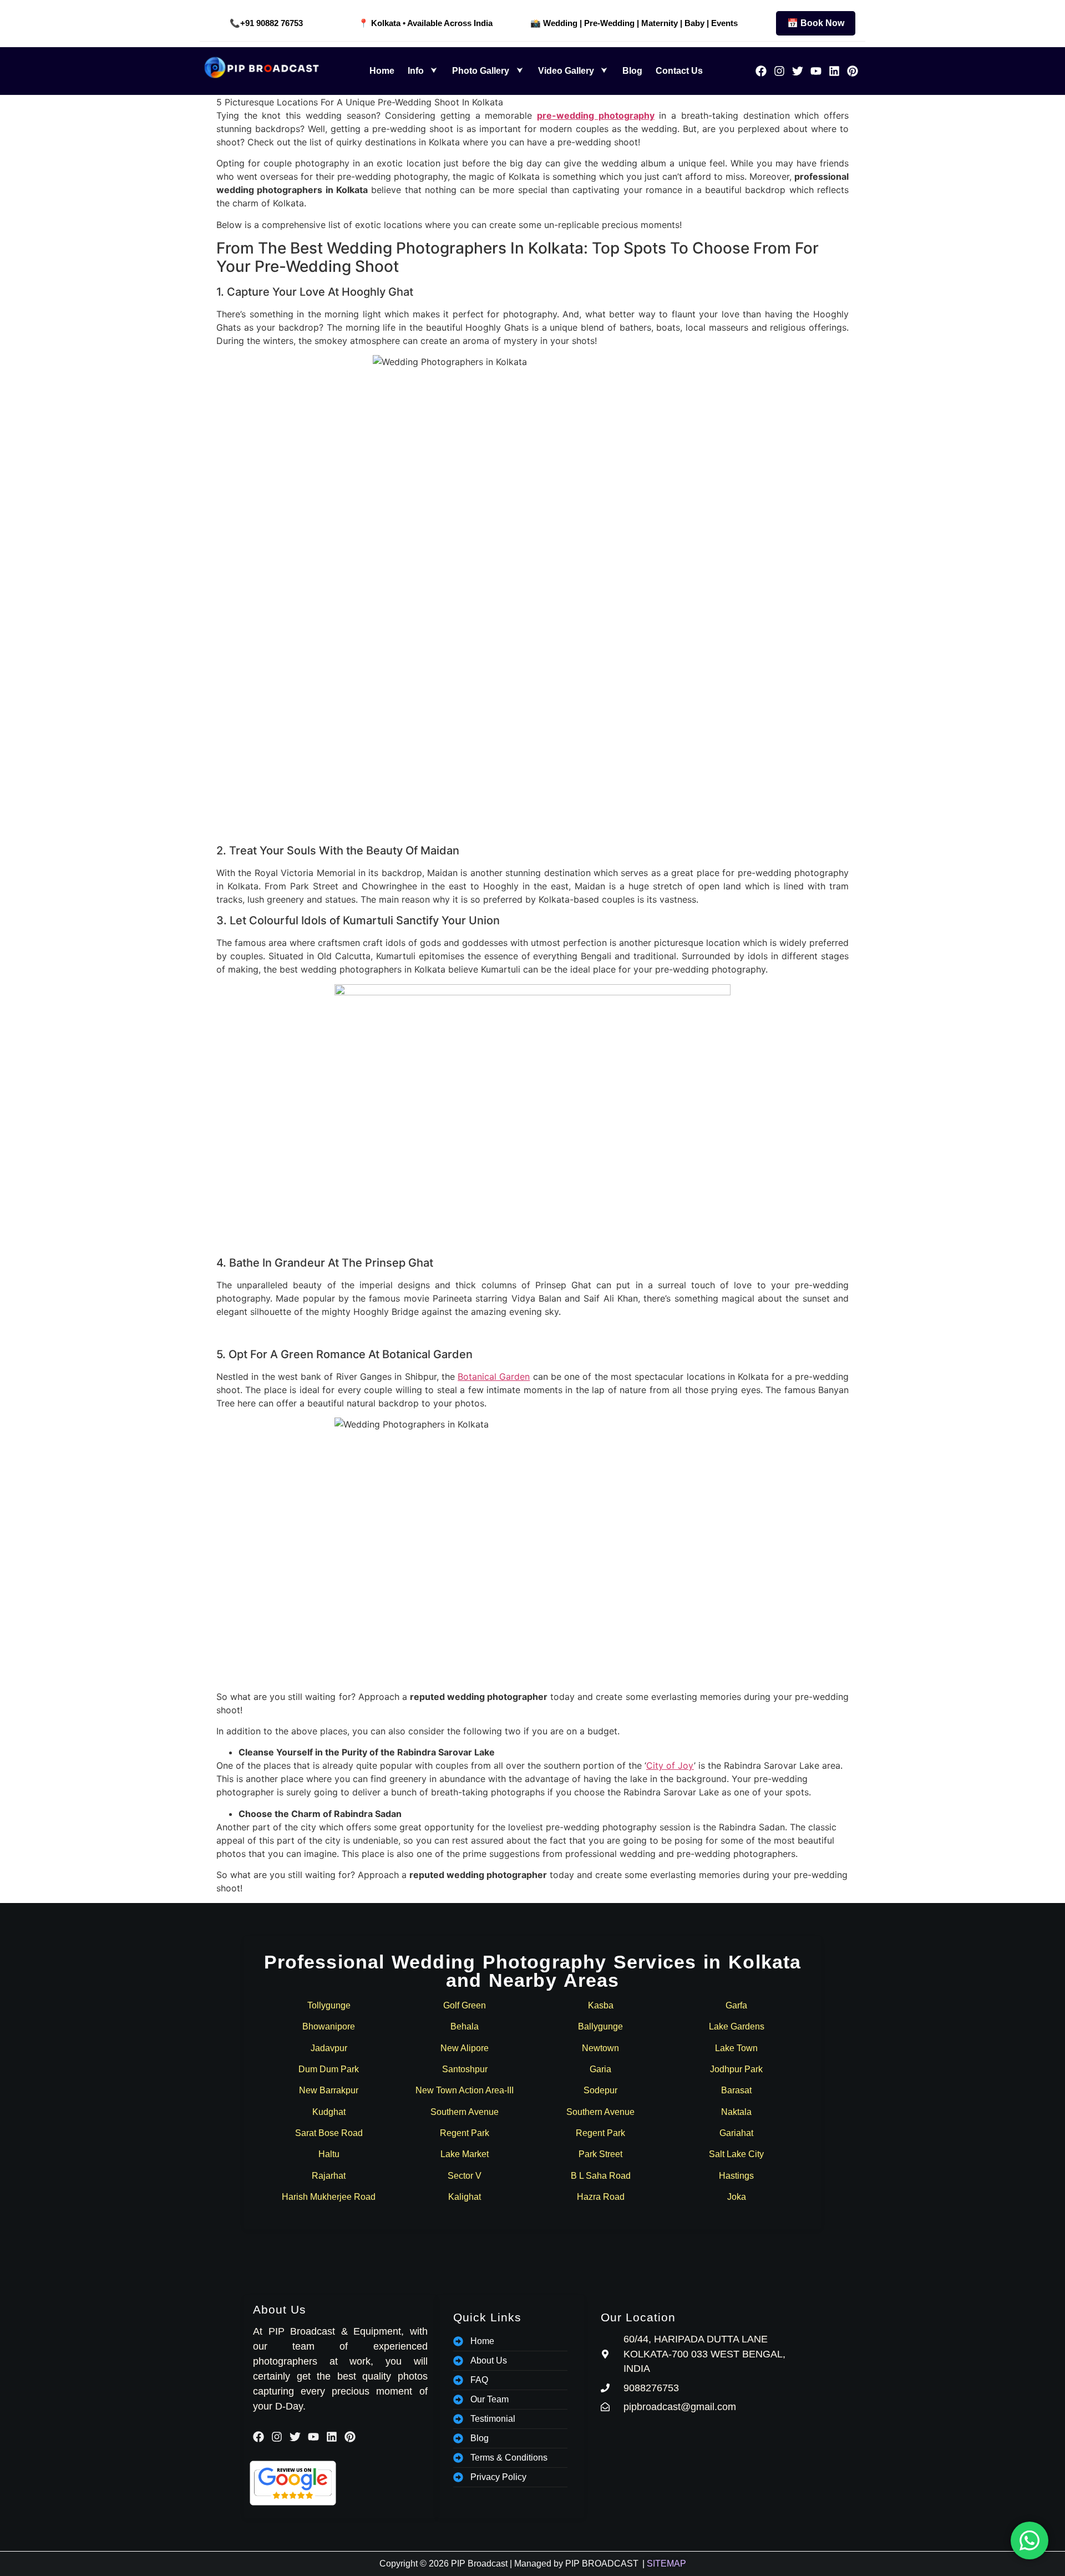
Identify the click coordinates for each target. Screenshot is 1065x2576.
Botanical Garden (494, 1376)
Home (382, 71)
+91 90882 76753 (272, 23)
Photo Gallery (481, 71)
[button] (424, 71)
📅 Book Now (816, 23)
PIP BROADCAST (602, 2564)
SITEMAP (666, 2564)
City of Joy (670, 1765)
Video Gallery (566, 71)
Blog (632, 71)
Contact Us (679, 71)
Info (416, 71)
